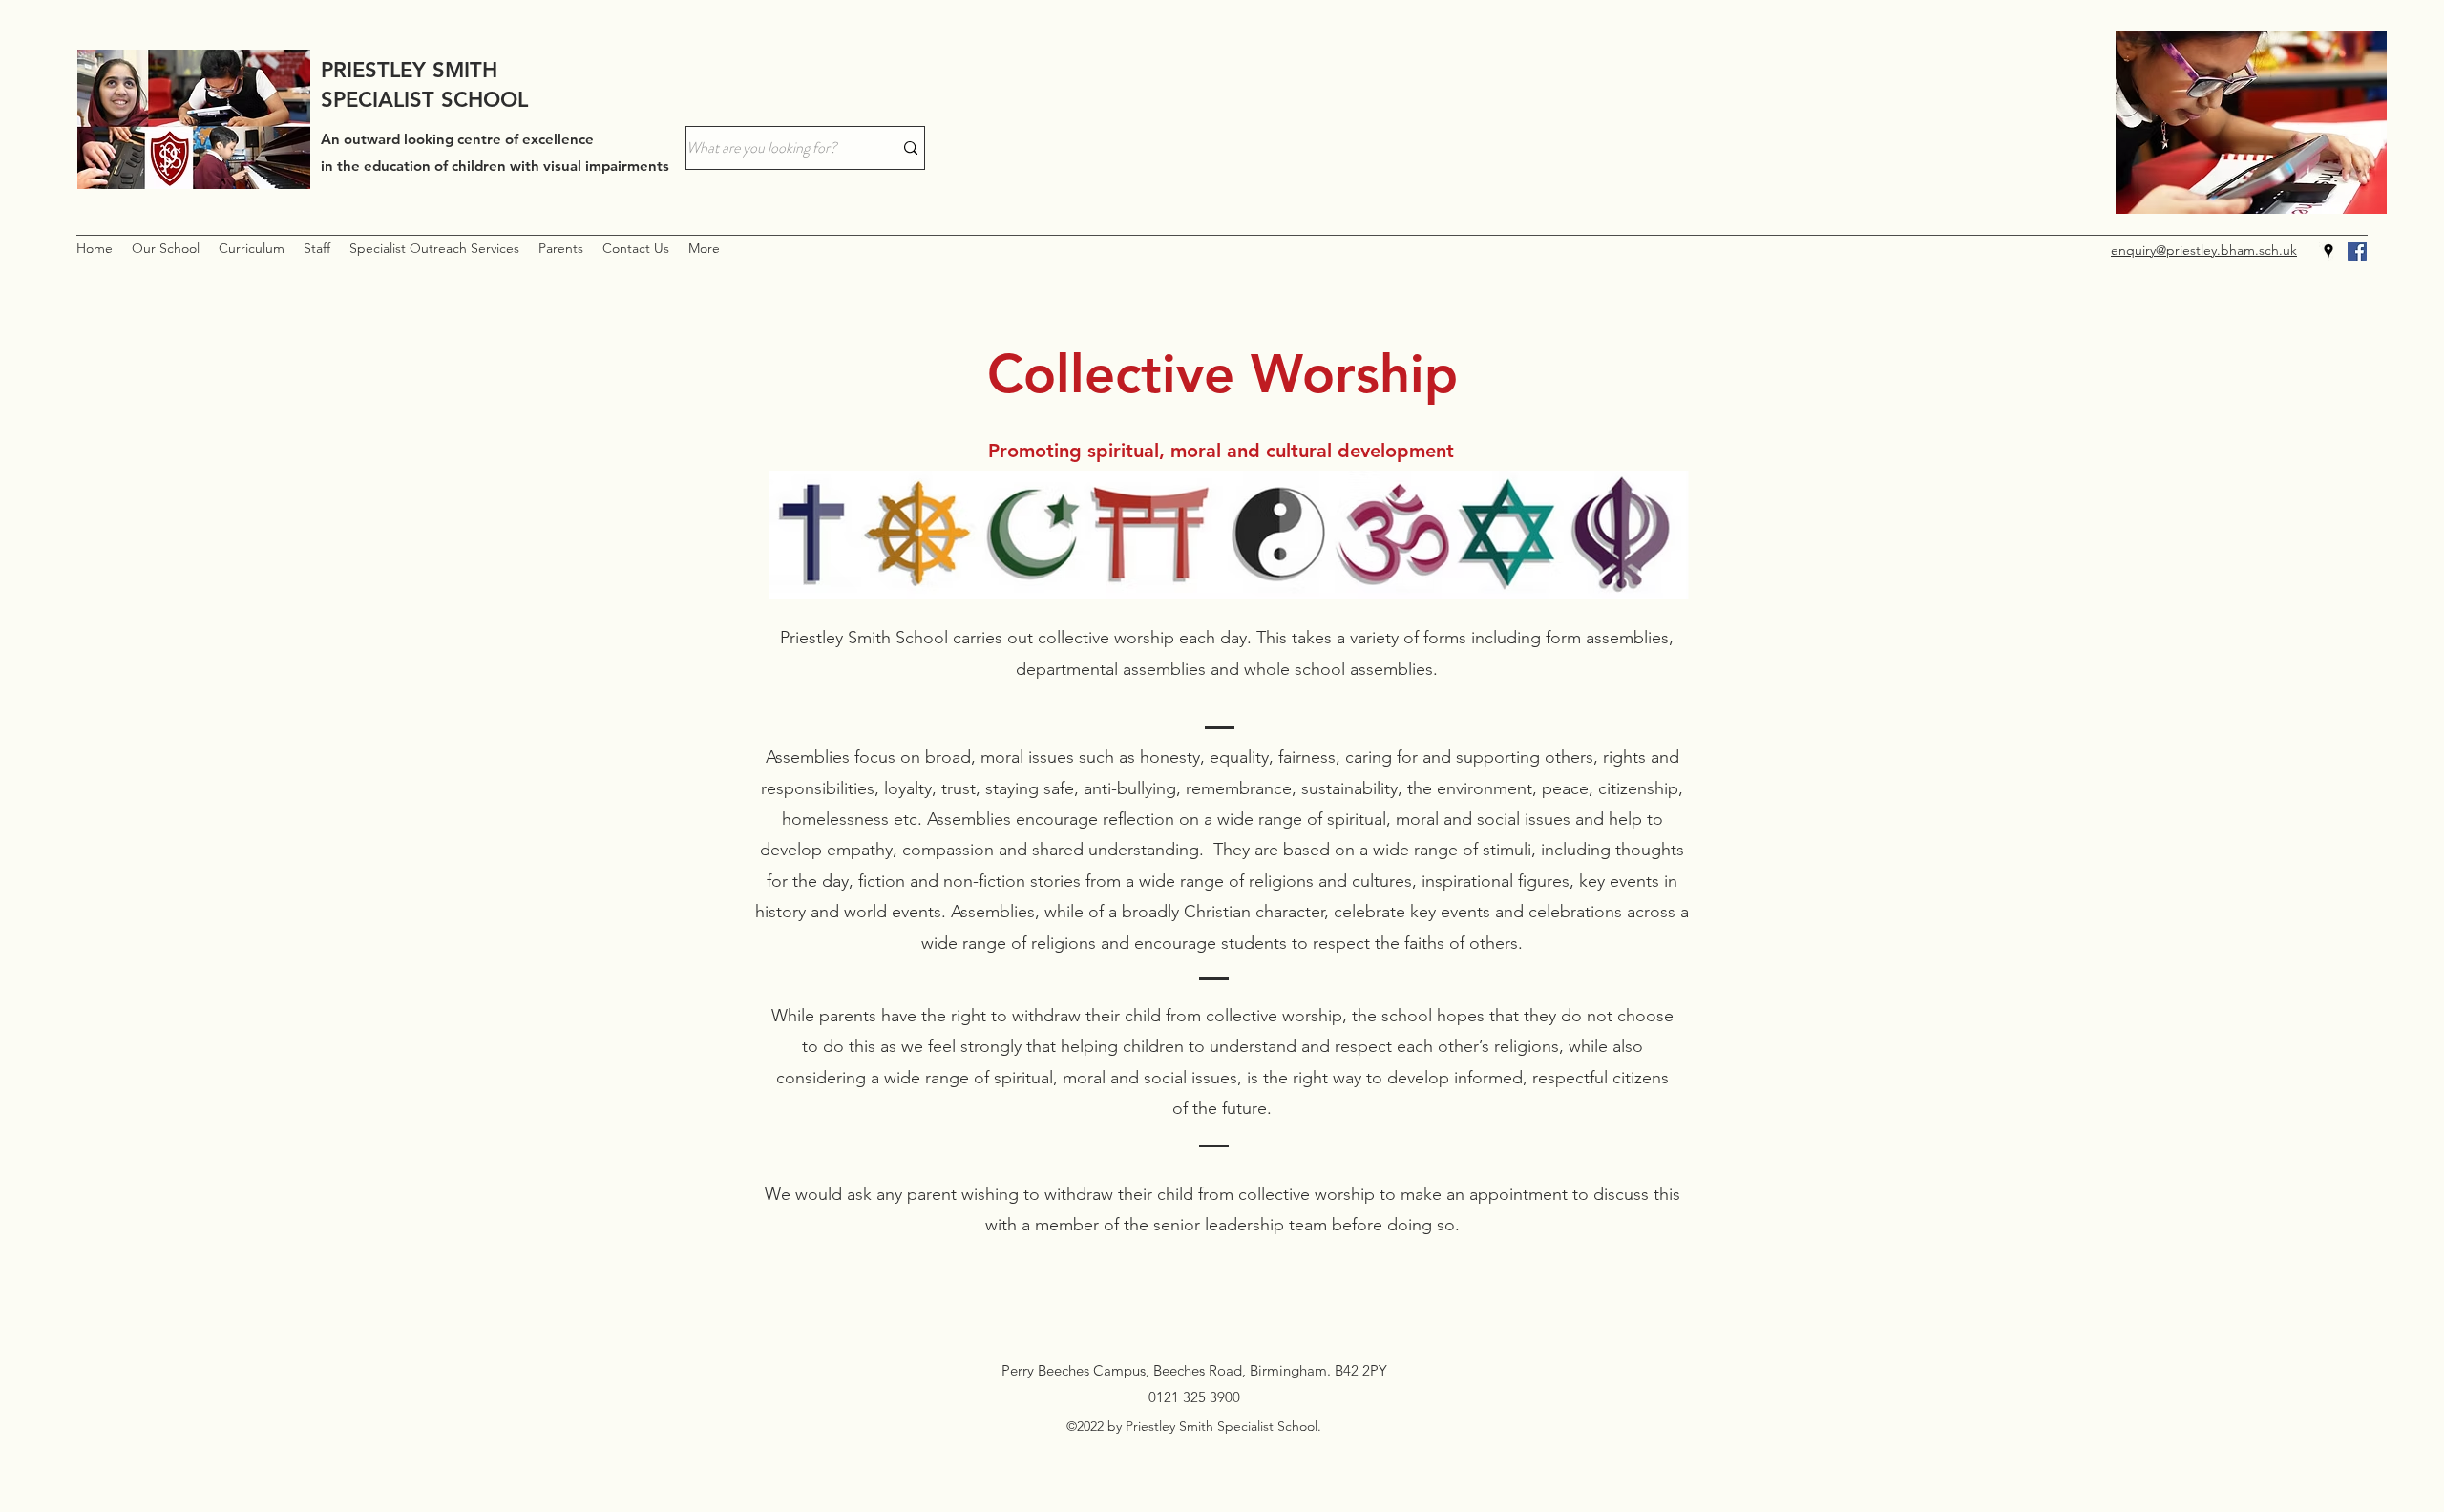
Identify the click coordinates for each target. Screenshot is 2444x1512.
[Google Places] (2328, 251)
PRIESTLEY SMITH (409, 70)
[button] (166, 249)
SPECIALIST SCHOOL (424, 100)
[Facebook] (2357, 251)
